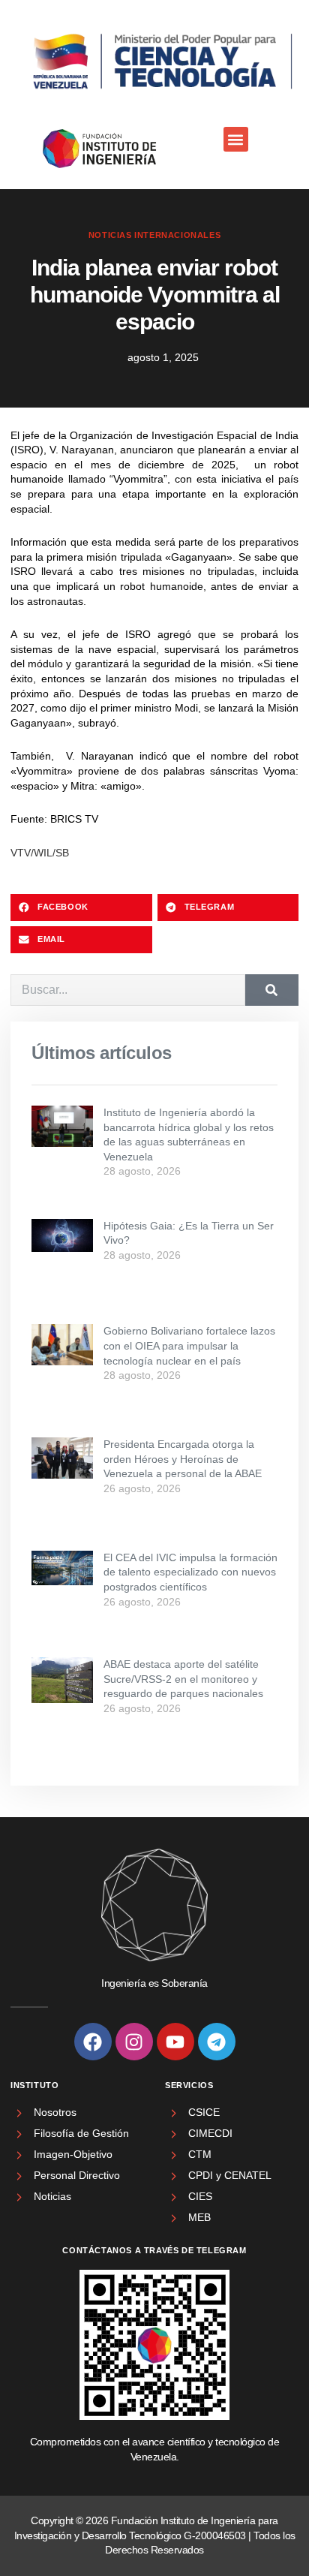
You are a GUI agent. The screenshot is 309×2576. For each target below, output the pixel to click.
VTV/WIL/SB (40, 853)
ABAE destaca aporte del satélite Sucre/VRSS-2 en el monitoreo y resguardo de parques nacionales (183, 1679)
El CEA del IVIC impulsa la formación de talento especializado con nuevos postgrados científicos (190, 1572)
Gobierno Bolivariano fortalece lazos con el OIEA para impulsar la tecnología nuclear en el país (189, 1345)
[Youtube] (175, 2042)
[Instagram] (134, 2042)
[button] (236, 139)
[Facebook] (93, 2042)
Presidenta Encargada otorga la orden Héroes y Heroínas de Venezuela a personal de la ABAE (183, 1459)
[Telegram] (217, 2042)
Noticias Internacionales (154, 235)
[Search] (272, 990)
